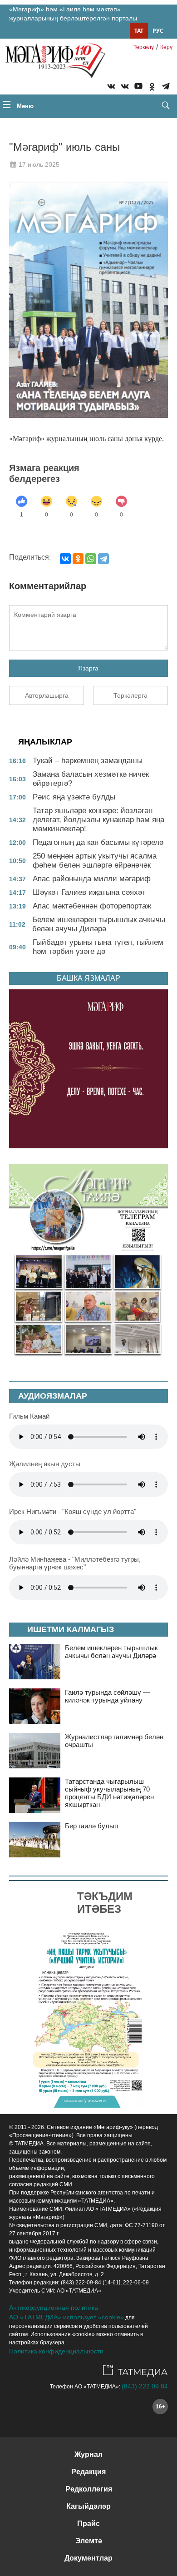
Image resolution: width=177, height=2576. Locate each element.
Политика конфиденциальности (56, 2351)
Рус (158, 31)
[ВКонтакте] (65, 559)
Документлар (88, 2558)
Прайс (88, 2524)
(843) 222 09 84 (145, 2386)
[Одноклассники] (78, 559)
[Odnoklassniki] (152, 88)
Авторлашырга (47, 695)
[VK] (111, 88)
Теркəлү (144, 47)
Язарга (88, 668)
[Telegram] (166, 88)
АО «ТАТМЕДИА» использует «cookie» (66, 2317)
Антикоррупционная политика (54, 2308)
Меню (24, 106)
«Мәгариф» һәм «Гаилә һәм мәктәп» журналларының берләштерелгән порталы (73, 14)
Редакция (88, 2472)
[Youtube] (138, 88)
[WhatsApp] (91, 559)
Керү (166, 47)
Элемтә (89, 2541)
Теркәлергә (130, 695)
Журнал (88, 2454)
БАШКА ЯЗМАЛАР (88, 978)
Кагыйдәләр (88, 2506)
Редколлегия (89, 2489)
